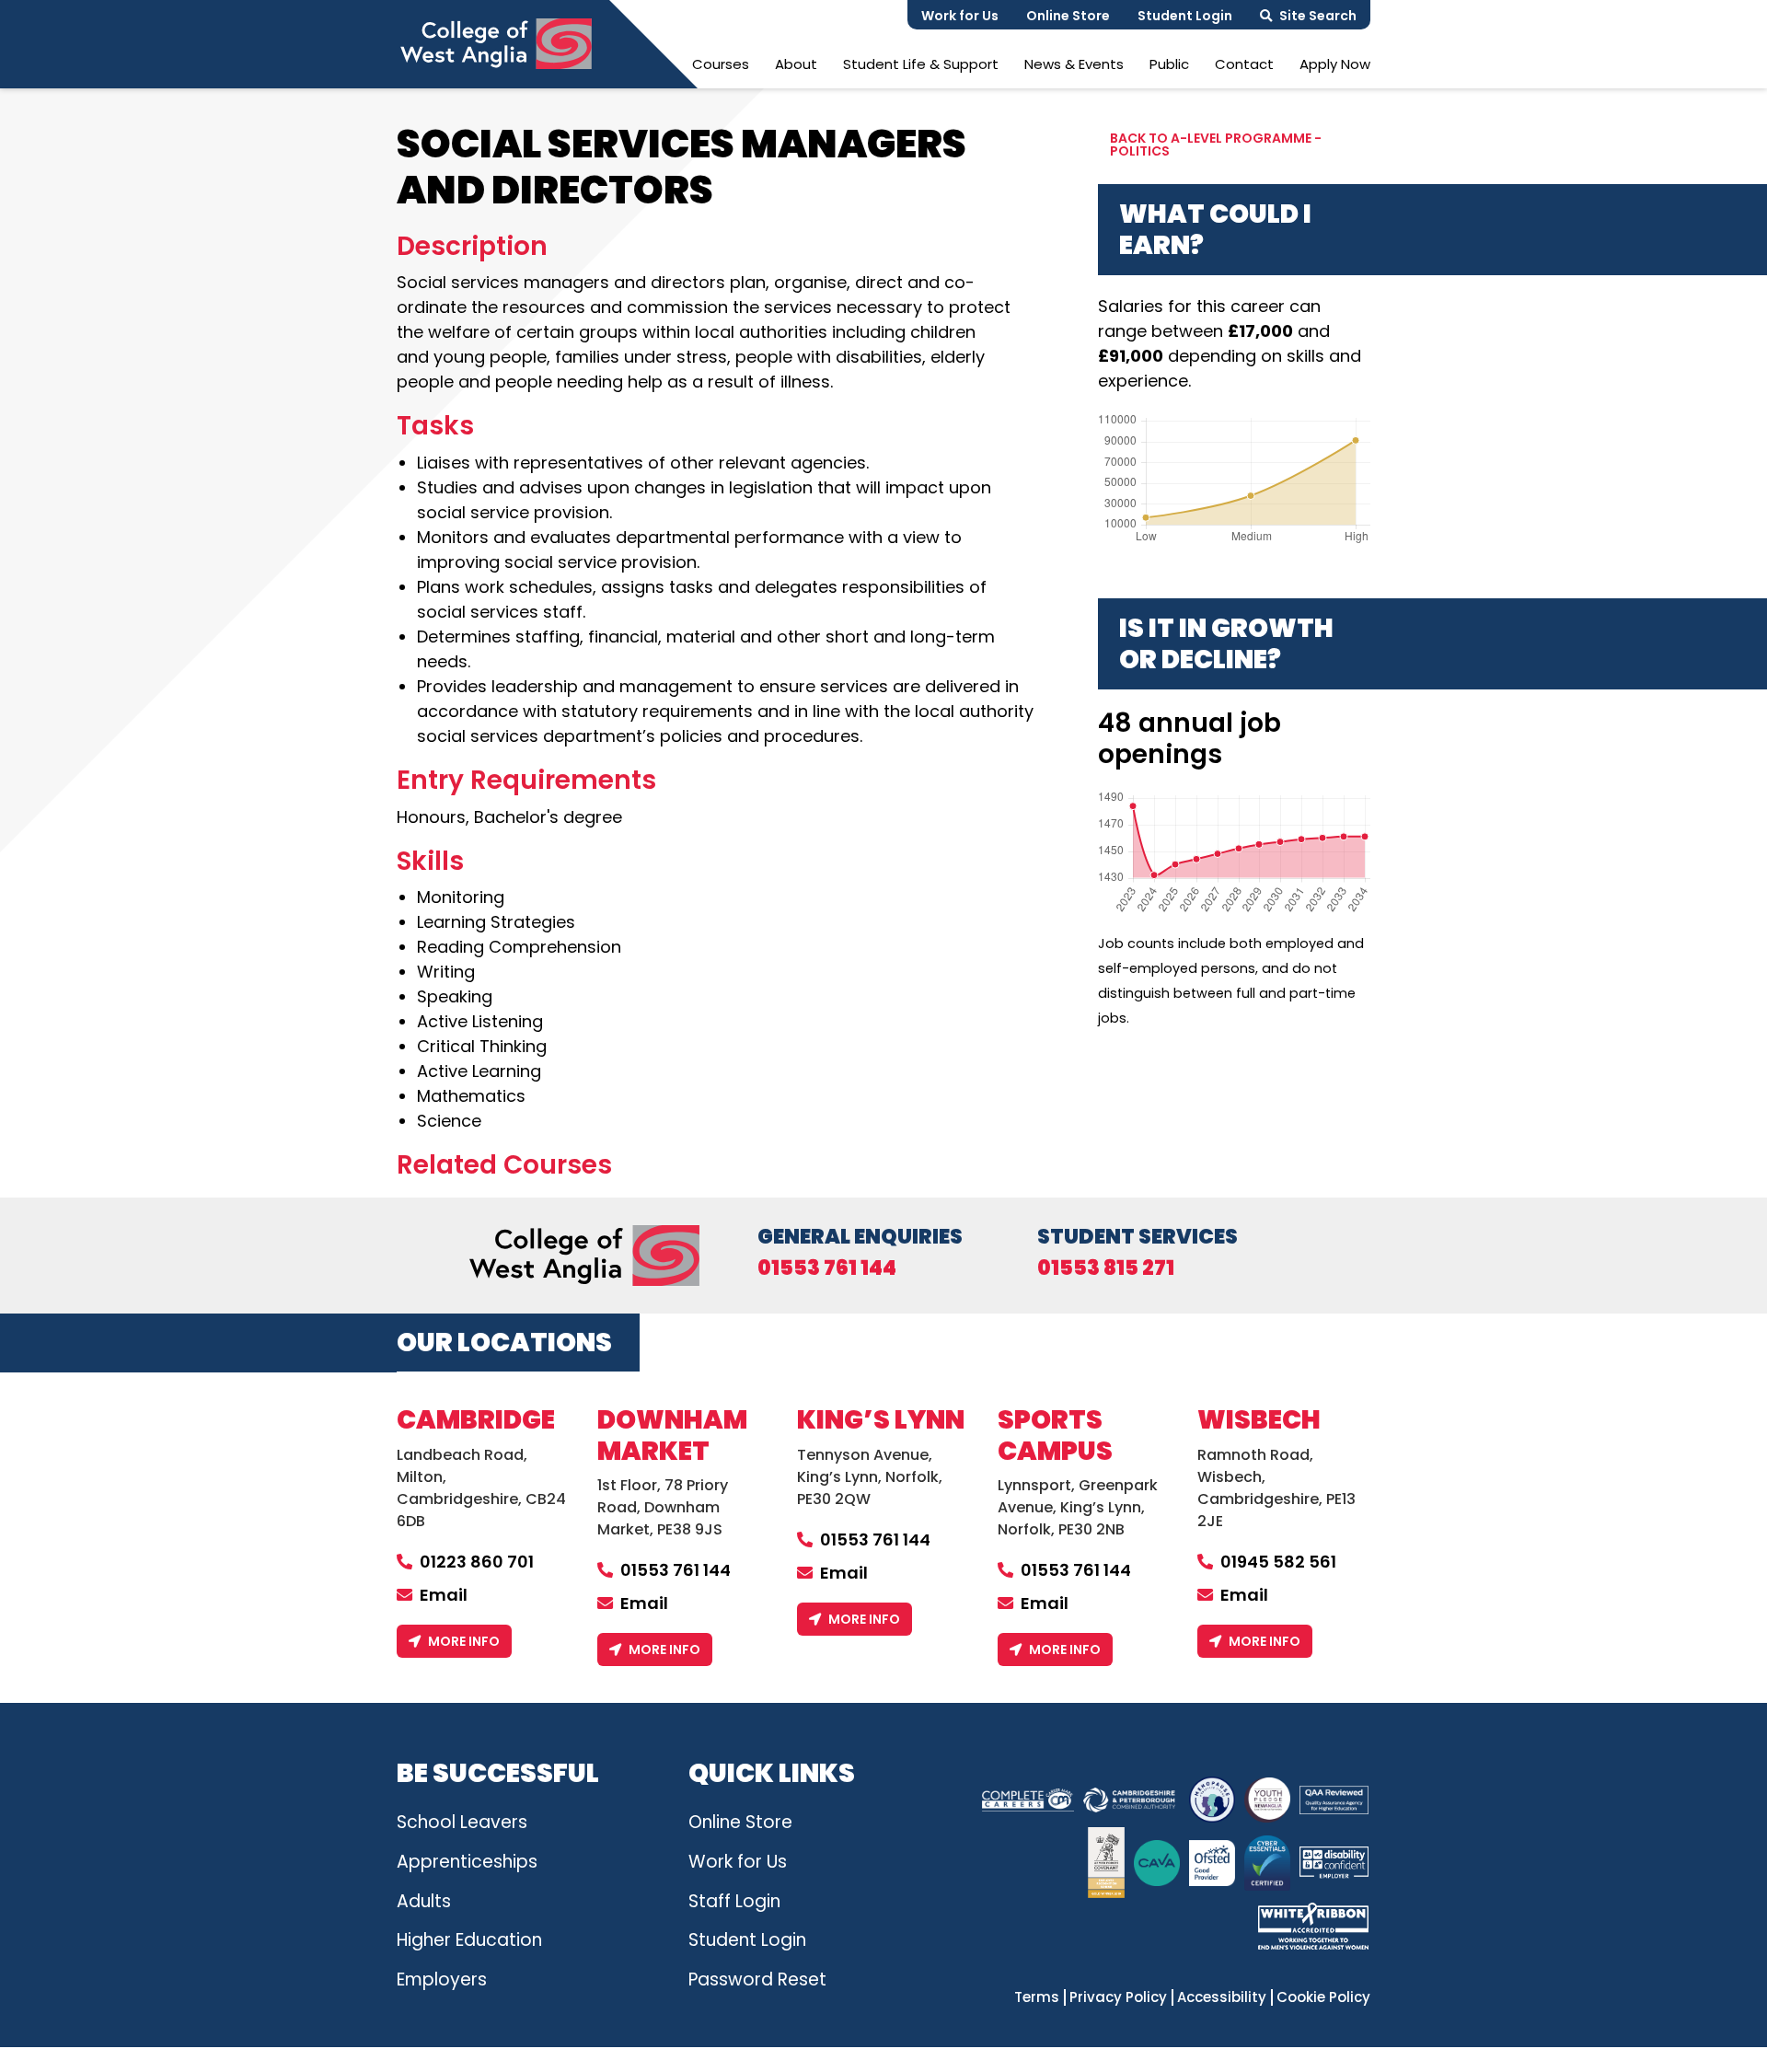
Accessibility (1222, 1997)
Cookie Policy (1323, 1997)
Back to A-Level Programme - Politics (1216, 145)
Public (1169, 64)
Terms (1037, 1997)
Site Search (1318, 16)
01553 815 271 (1106, 1268)
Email (444, 1595)
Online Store (1068, 16)
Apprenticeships (467, 1862)
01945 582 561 (1278, 1562)
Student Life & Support (921, 64)
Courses (721, 64)
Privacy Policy (1118, 1997)
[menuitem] (721, 64)
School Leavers (462, 1822)
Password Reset (757, 1979)
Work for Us (960, 16)
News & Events (1074, 64)
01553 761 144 (827, 1268)
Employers (442, 1979)
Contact (1244, 64)
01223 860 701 (477, 1562)
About (796, 64)
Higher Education (469, 1940)
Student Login (1185, 16)
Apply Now (1335, 64)
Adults (424, 1901)
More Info (464, 1641)
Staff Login (734, 1901)
